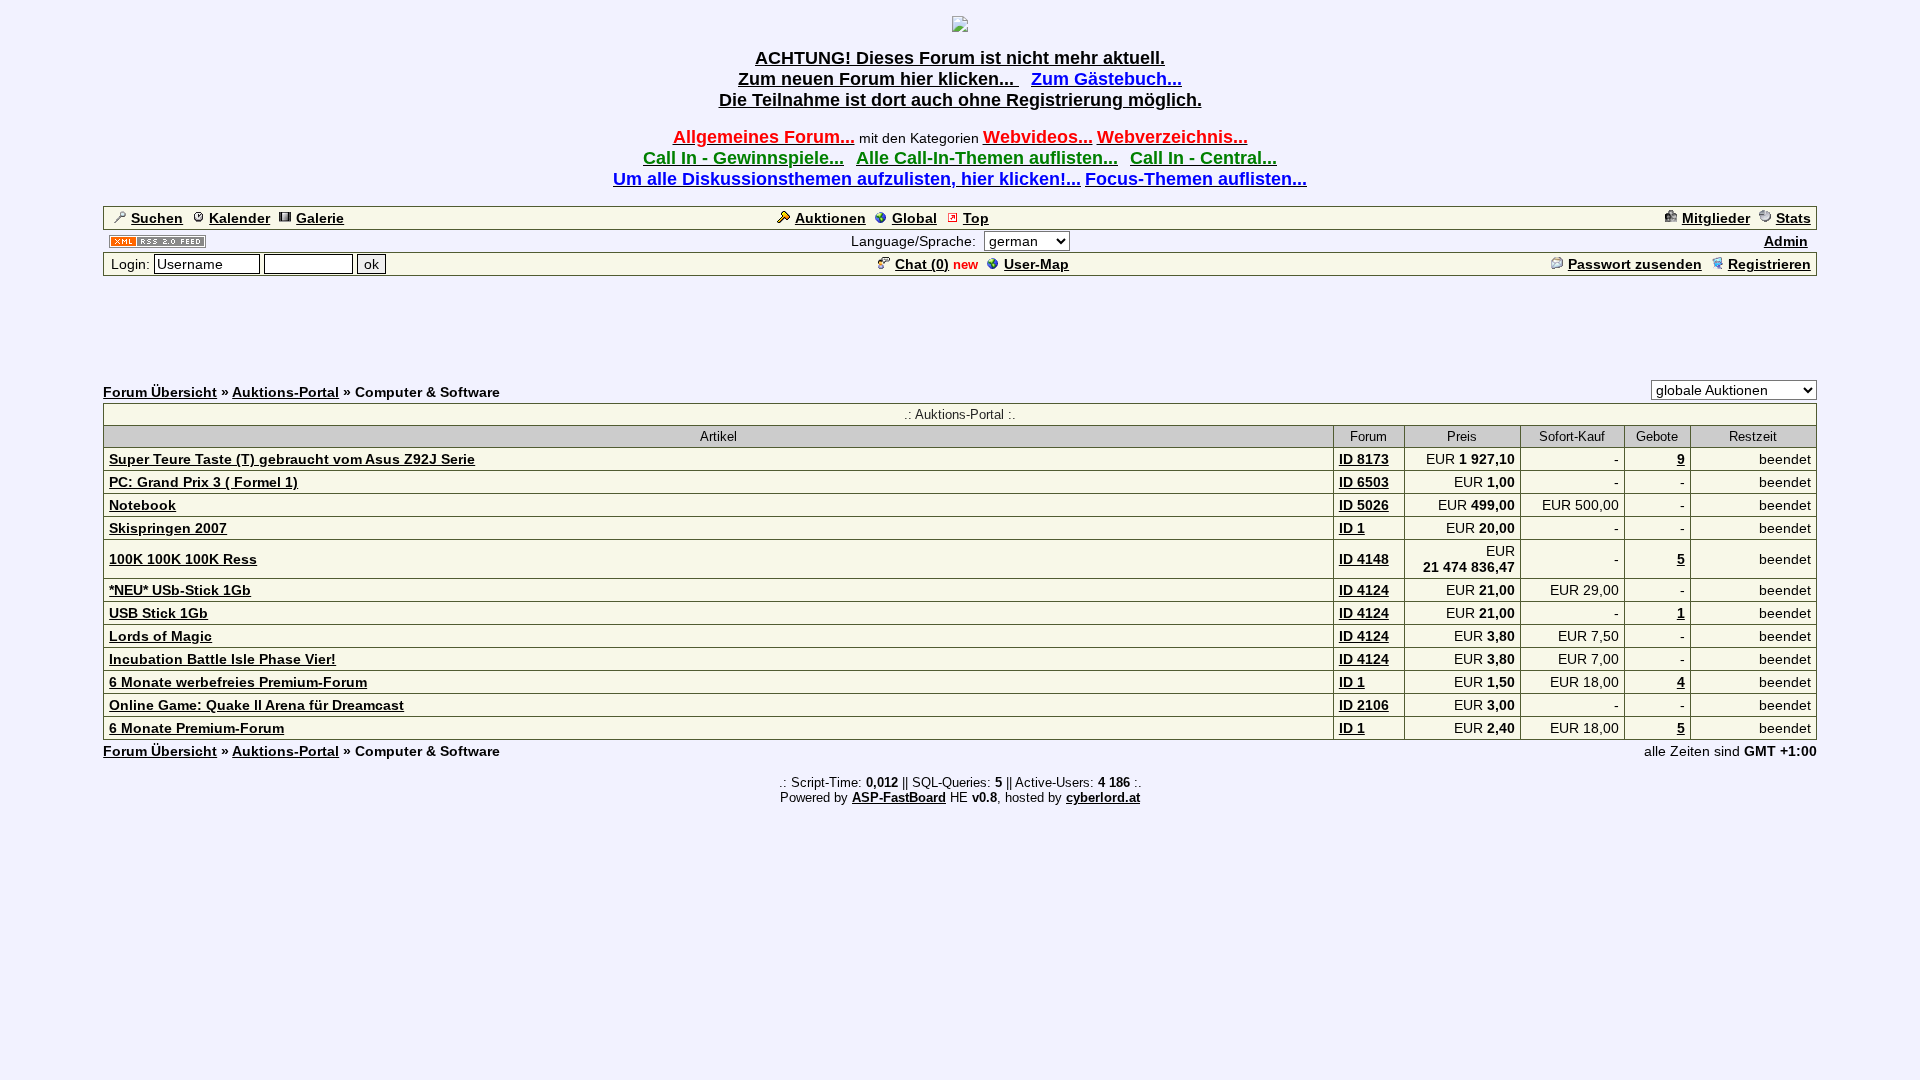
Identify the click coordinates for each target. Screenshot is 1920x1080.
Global (914, 218)
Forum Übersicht (160, 392)
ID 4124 (1364, 590)
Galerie (320, 218)
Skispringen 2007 (168, 528)
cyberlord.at (1103, 797)
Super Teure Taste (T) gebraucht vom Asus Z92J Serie (292, 459)
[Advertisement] (960, 323)
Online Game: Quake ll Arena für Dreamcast (256, 705)
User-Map (1036, 264)
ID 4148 (1364, 559)
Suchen (157, 218)
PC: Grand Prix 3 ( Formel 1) (203, 482)
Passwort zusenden (1635, 264)
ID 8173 (1364, 459)
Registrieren (1769, 264)
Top (976, 218)
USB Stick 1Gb (158, 613)
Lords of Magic (160, 636)
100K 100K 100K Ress (183, 559)
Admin (1786, 241)
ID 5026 (1364, 505)
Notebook (142, 505)
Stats (1793, 218)
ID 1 (1352, 528)
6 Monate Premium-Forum (196, 728)
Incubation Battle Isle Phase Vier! (222, 659)
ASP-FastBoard (899, 797)
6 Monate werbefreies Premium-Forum (238, 682)
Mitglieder (1716, 218)
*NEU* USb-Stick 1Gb (180, 590)
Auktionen (830, 218)
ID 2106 (1364, 705)
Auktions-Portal (285, 392)
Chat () (922, 264)
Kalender (239, 218)
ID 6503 (1364, 482)
